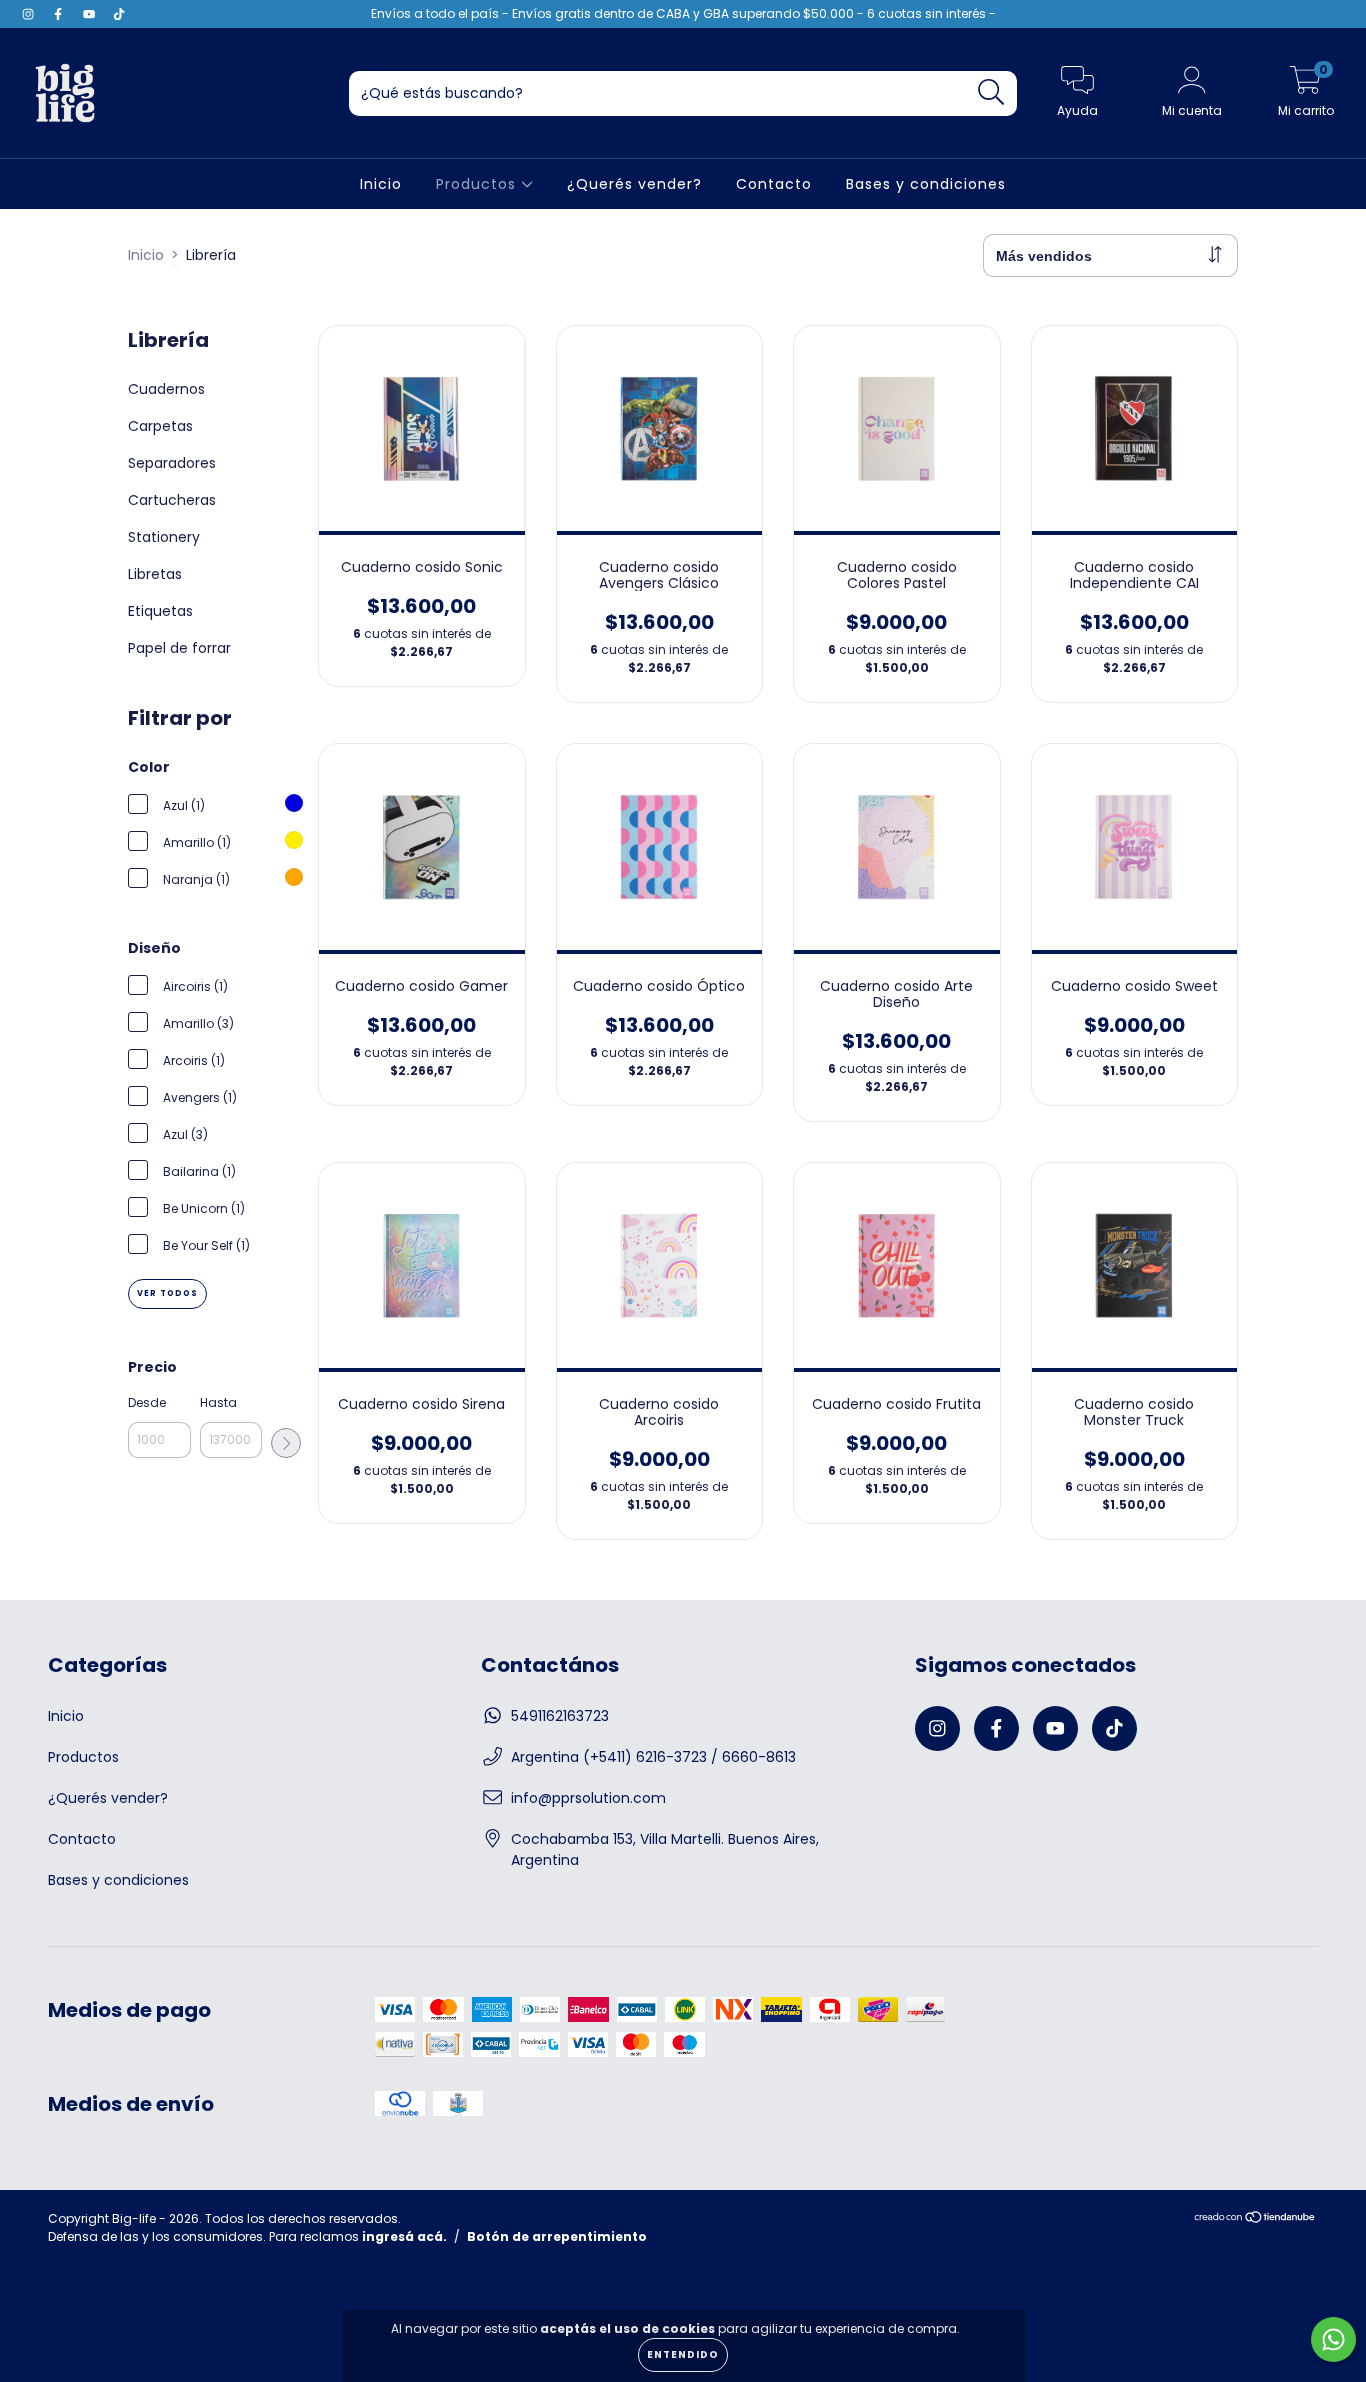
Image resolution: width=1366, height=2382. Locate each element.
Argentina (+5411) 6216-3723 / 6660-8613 (653, 1757)
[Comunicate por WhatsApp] (1333, 2339)
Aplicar (286, 1443)
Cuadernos (166, 389)
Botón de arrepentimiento (557, 2236)
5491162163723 (560, 1716)
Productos (478, 184)
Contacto (774, 184)
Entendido (683, 2354)
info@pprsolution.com (588, 1798)
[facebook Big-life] (60, 14)
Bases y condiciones (926, 184)
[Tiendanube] (1255, 2219)
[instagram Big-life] (30, 14)
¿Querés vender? (634, 184)
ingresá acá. (404, 2236)
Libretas (155, 574)
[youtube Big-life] (91, 14)
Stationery (164, 537)
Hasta (218, 1402)
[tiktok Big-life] (119, 14)
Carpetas (160, 426)
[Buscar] (991, 92)
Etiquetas (160, 611)
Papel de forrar (179, 648)
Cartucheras (172, 500)
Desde (147, 1402)
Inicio (381, 184)
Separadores (172, 463)
